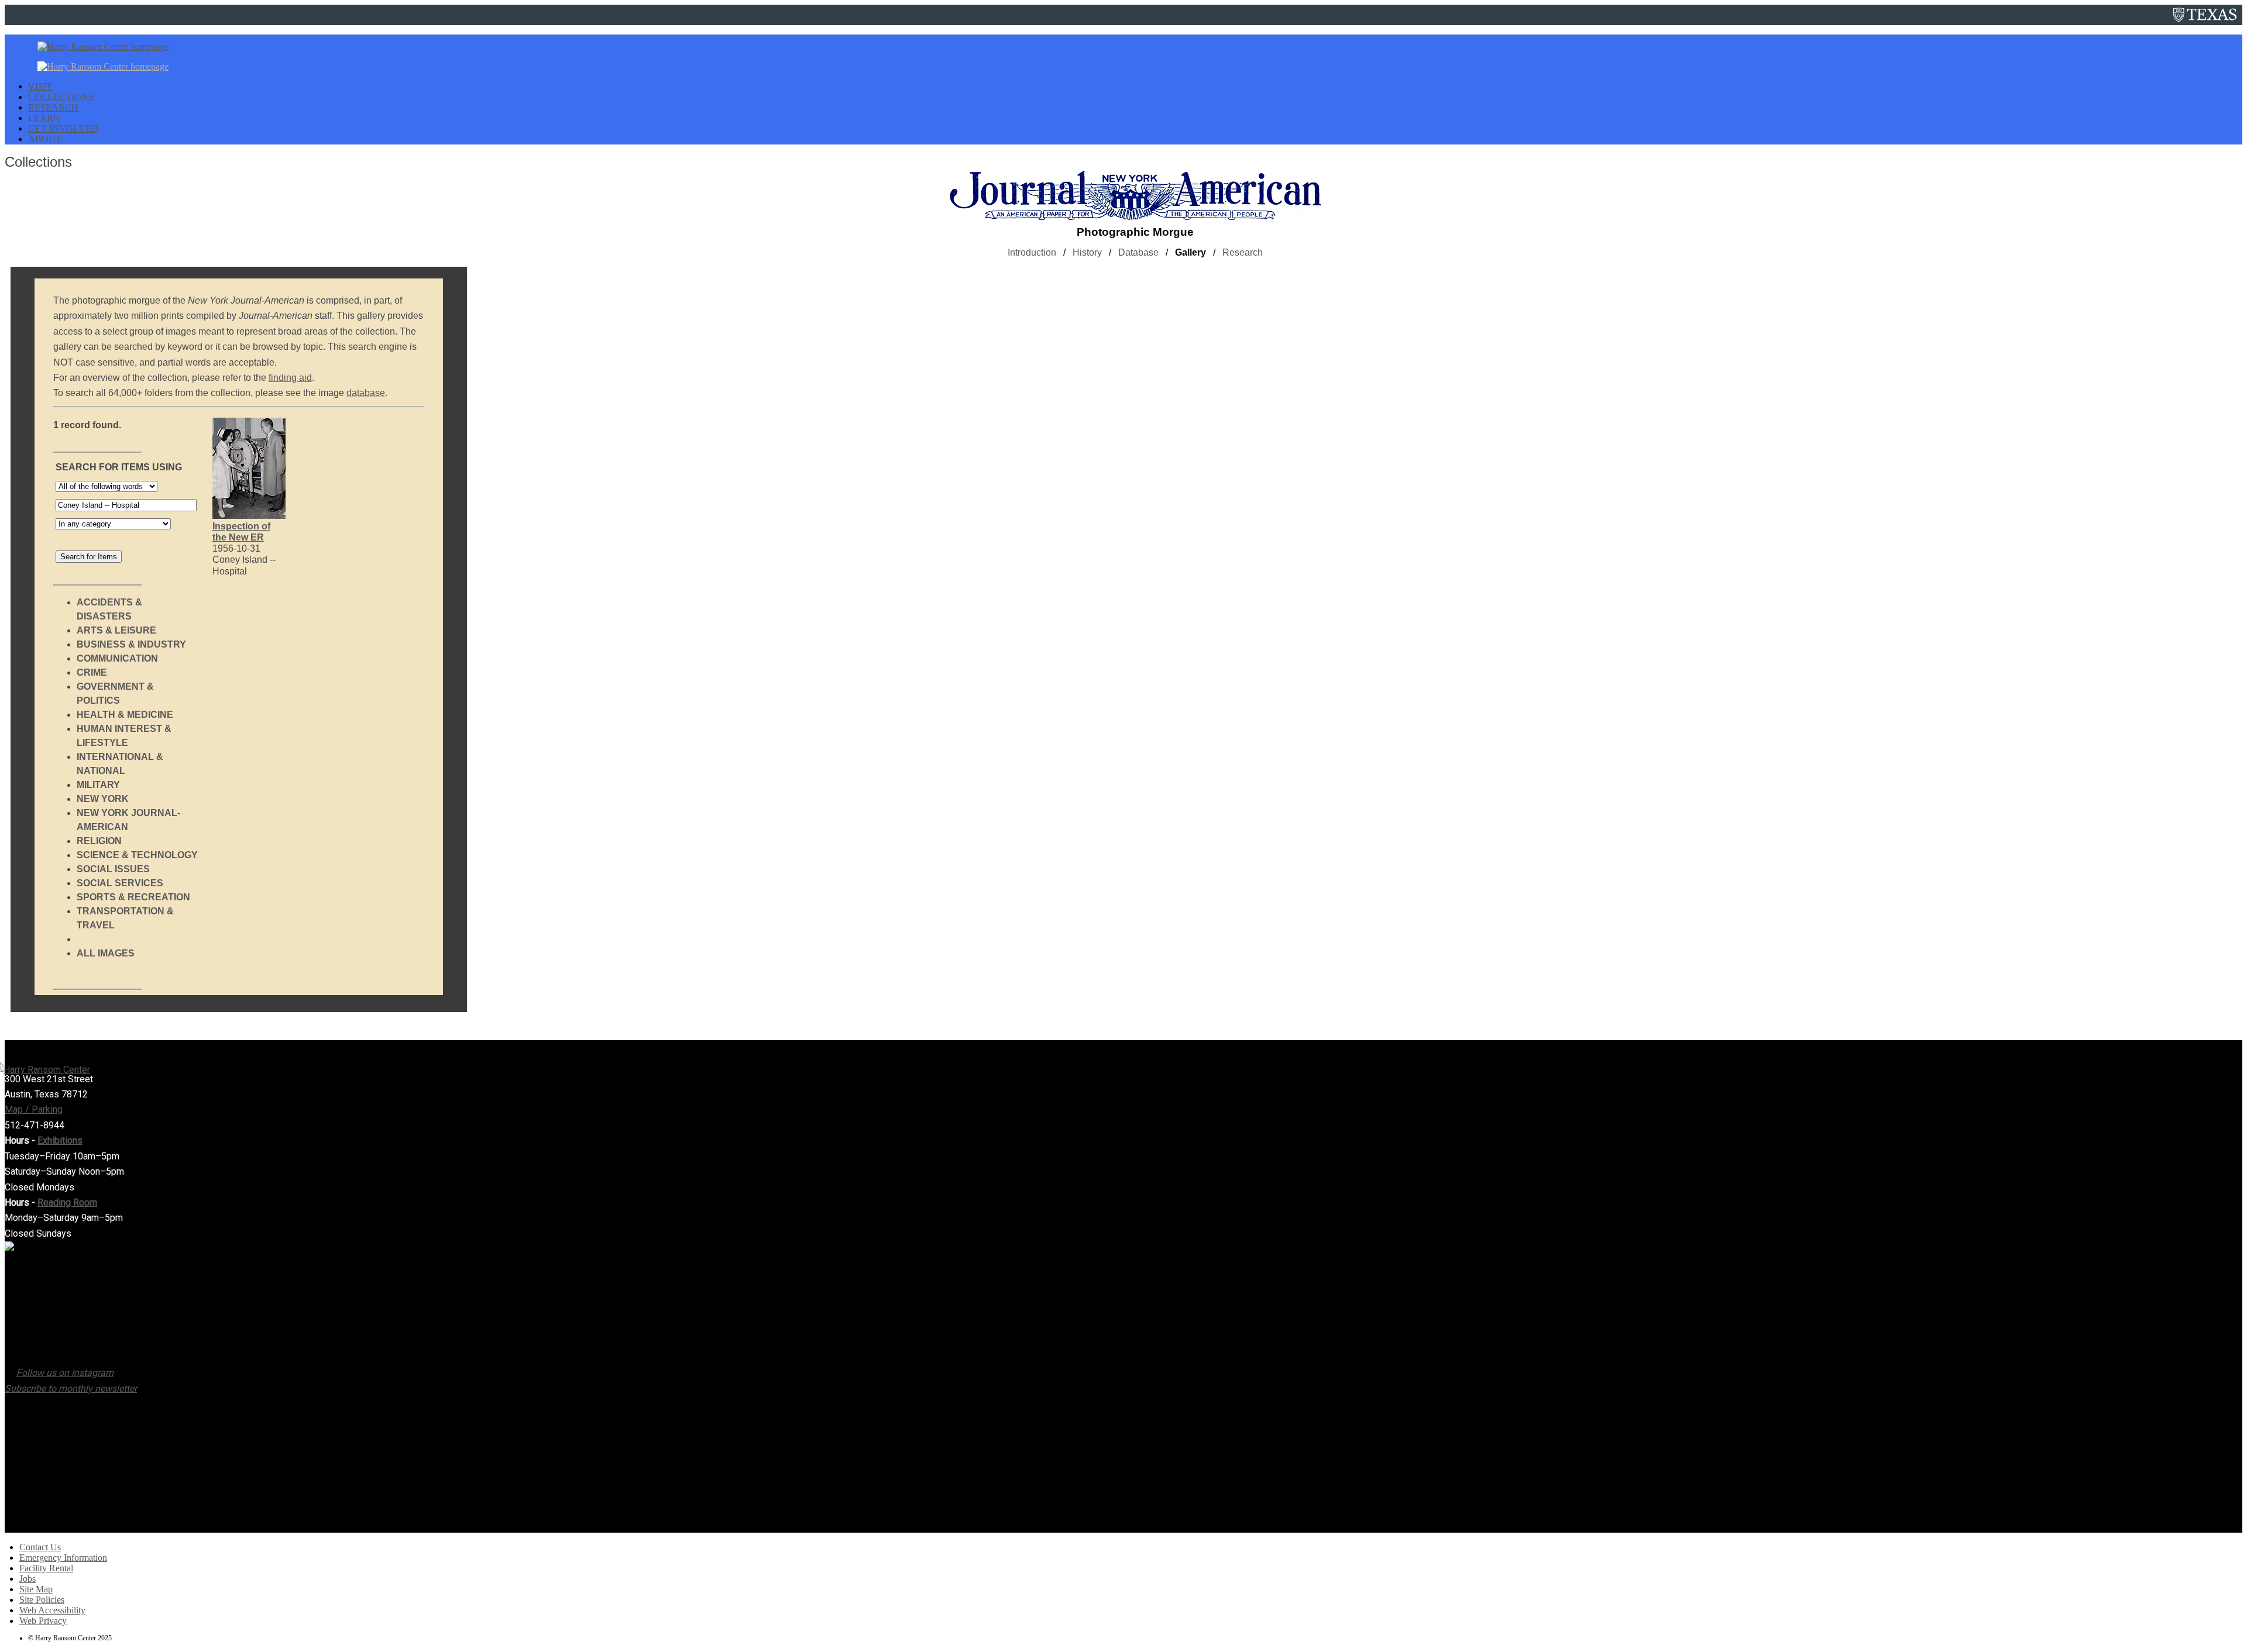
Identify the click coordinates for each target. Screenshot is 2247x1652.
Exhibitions (60, 1140)
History (1087, 252)
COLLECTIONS (61, 97)
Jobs (28, 1579)
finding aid (290, 378)
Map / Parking (34, 1109)
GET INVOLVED (63, 128)
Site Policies (42, 1600)
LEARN (44, 118)
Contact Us (40, 1547)
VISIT (40, 86)
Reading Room (67, 1202)
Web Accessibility (52, 1610)
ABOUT (45, 139)
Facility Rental (46, 1568)
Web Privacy (43, 1621)
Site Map (36, 1589)
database (366, 393)
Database (1138, 252)
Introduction (1032, 252)
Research (1243, 252)
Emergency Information (63, 1558)
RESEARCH (53, 107)
